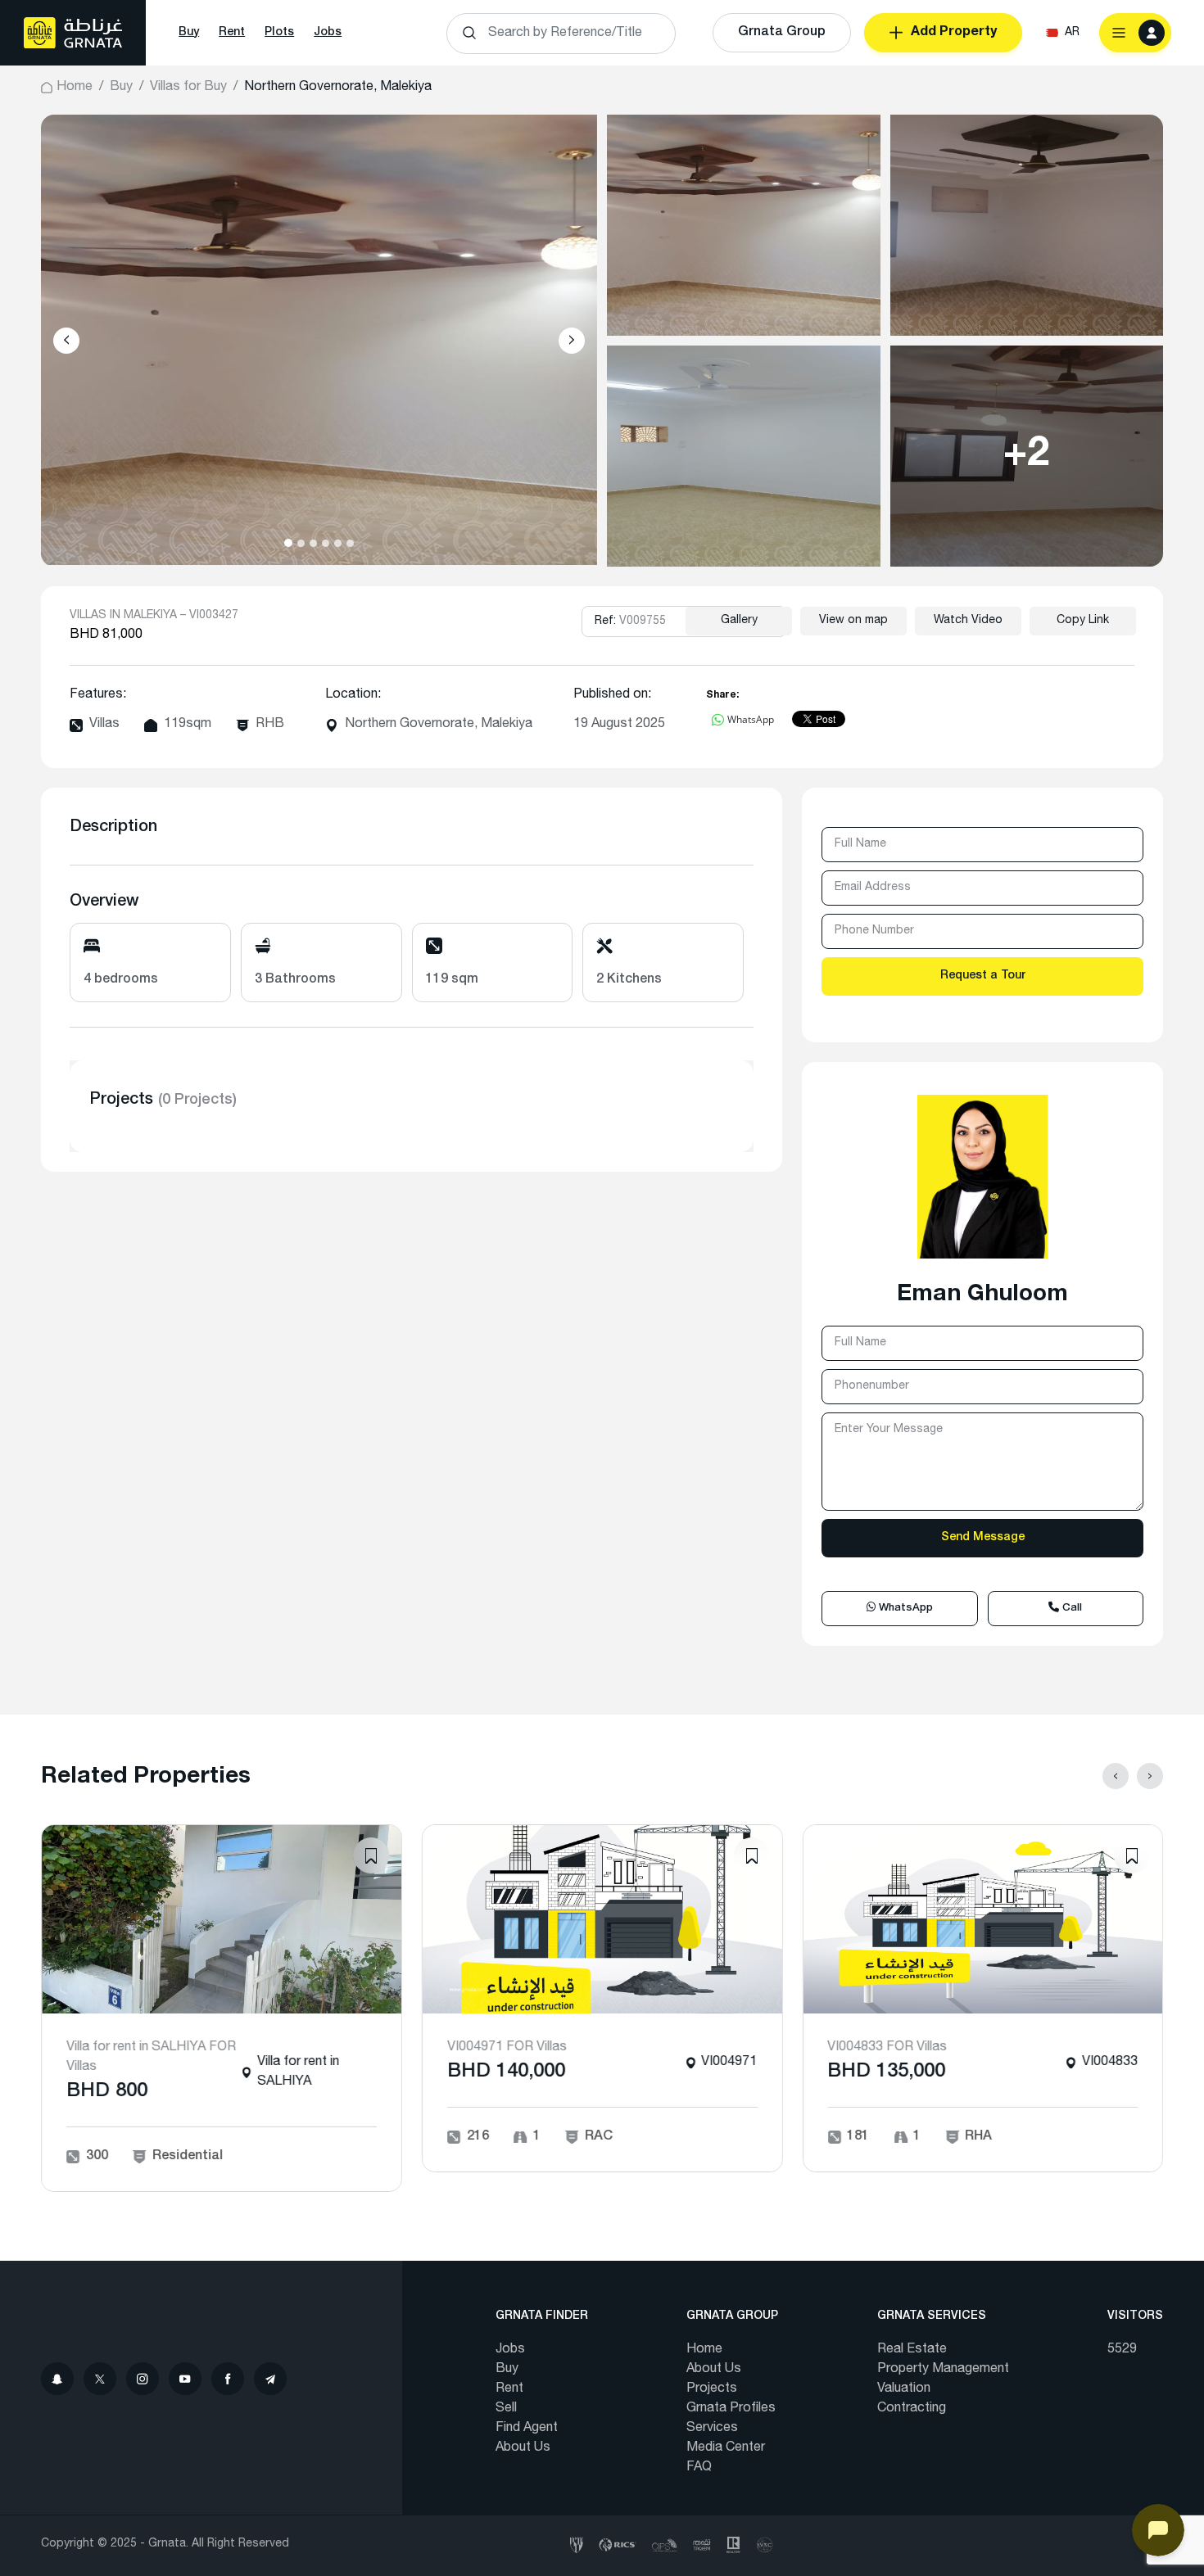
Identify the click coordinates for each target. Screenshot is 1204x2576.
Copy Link (1083, 621)
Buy (189, 33)
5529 (1122, 2350)
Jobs (328, 33)
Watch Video (968, 621)
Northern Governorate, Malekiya (439, 725)
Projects (712, 2389)
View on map (853, 621)
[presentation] (66, 341)
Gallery (739, 621)
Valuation (904, 2389)
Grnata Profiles (731, 2409)
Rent (232, 33)
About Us (523, 2448)
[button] (288, 543)
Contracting (912, 2409)
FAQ (699, 2468)
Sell (506, 2409)
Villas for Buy (188, 88)
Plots (279, 33)
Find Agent (527, 2429)
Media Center (726, 2448)
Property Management (943, 2370)
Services (712, 2429)
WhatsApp (904, 1609)
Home (75, 88)
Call (1070, 1609)
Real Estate (912, 2350)
